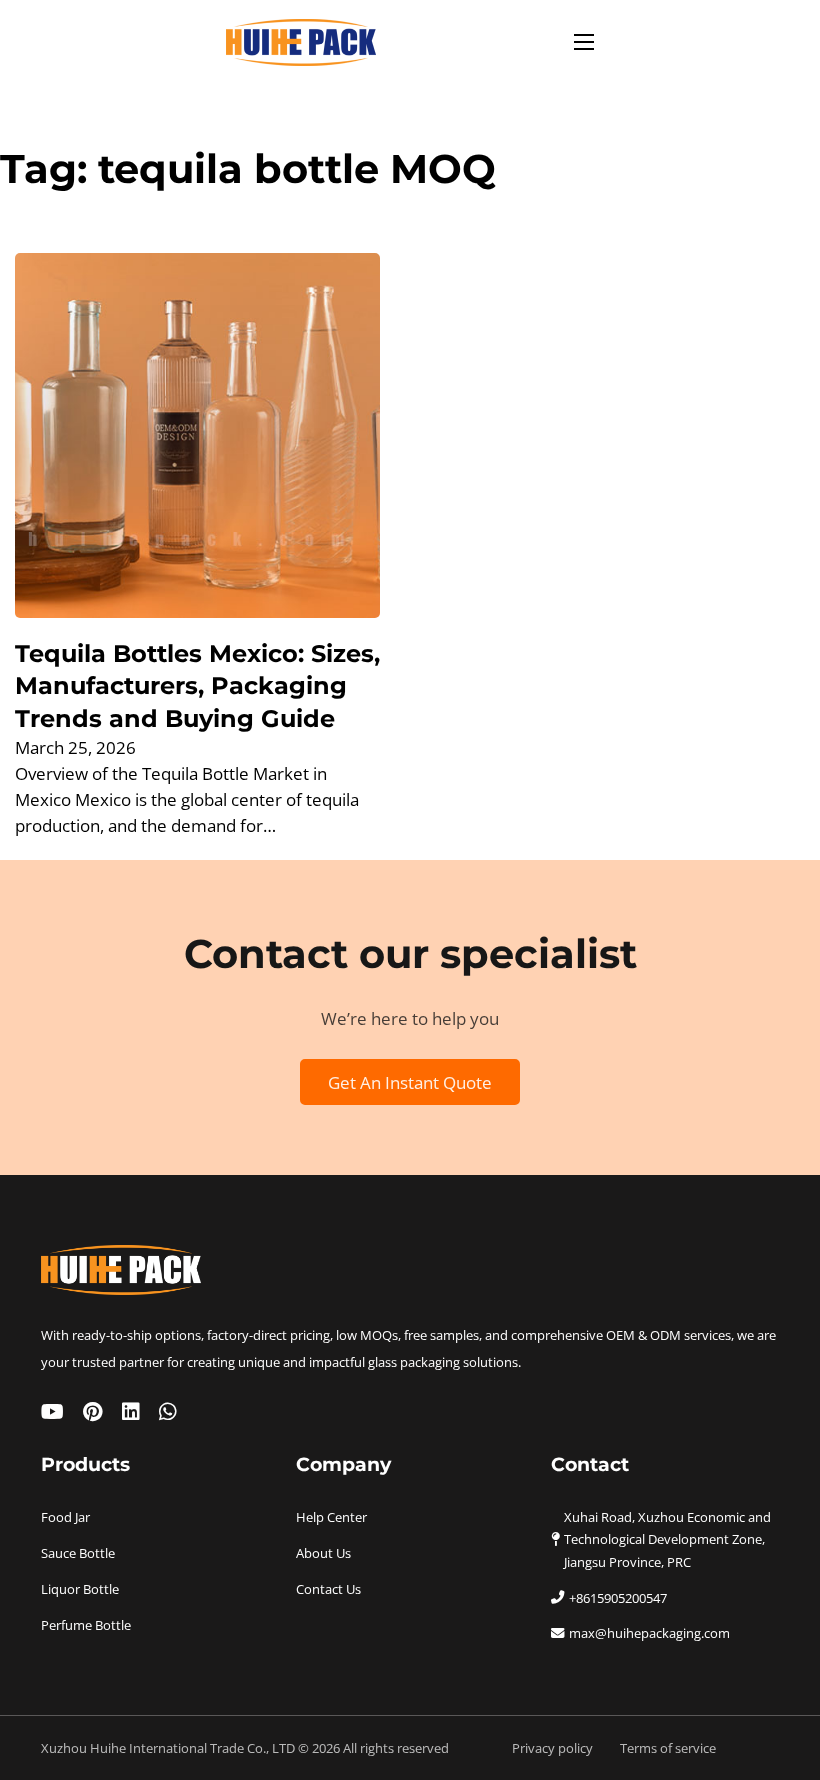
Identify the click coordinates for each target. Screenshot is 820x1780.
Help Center (331, 1517)
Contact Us (328, 1589)
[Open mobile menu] (584, 42)
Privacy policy (552, 1748)
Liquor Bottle (80, 1589)
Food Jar (65, 1517)
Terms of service (668, 1748)
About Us (323, 1553)
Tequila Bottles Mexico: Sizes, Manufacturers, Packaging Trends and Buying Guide (197, 685)
